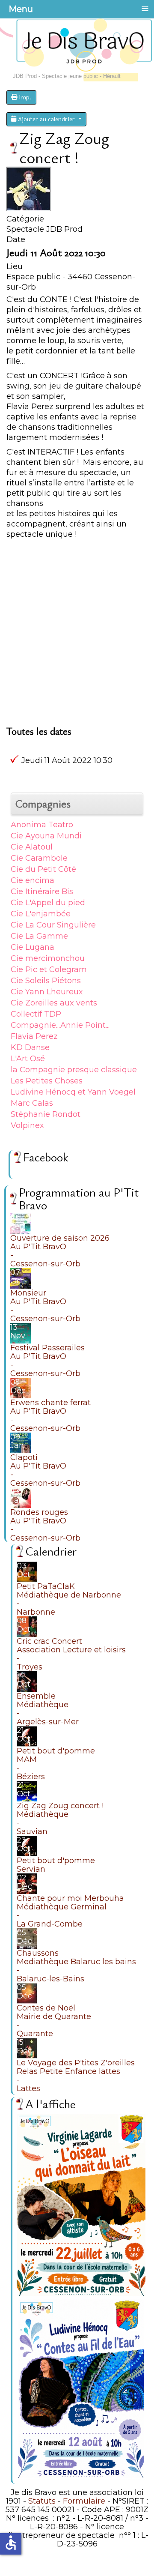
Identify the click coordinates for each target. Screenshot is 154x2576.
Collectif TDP (36, 1014)
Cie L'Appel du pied (48, 903)
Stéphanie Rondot (46, 1114)
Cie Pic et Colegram (49, 969)
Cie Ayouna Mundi (46, 836)
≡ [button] (145, 9)
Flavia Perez (34, 1036)
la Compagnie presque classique (74, 1070)
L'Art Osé (28, 1059)
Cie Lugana (33, 947)
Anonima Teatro (42, 825)
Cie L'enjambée (41, 914)
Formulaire (84, 2501)
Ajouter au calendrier (46, 119)
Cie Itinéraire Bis (42, 892)
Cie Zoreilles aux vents (54, 1003)
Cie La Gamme (39, 936)
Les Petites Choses (47, 1081)
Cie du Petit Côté (43, 869)
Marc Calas (32, 1103)
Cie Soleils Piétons (46, 981)
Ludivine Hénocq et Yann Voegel (73, 1092)
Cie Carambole (39, 858)
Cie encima (33, 880)
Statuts (42, 2501)
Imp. (24, 97)
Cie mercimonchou (48, 958)
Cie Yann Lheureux (47, 992)
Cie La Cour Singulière (53, 925)
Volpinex (27, 1125)
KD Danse (30, 1047)
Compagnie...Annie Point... (60, 1025)
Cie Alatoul (32, 847)
